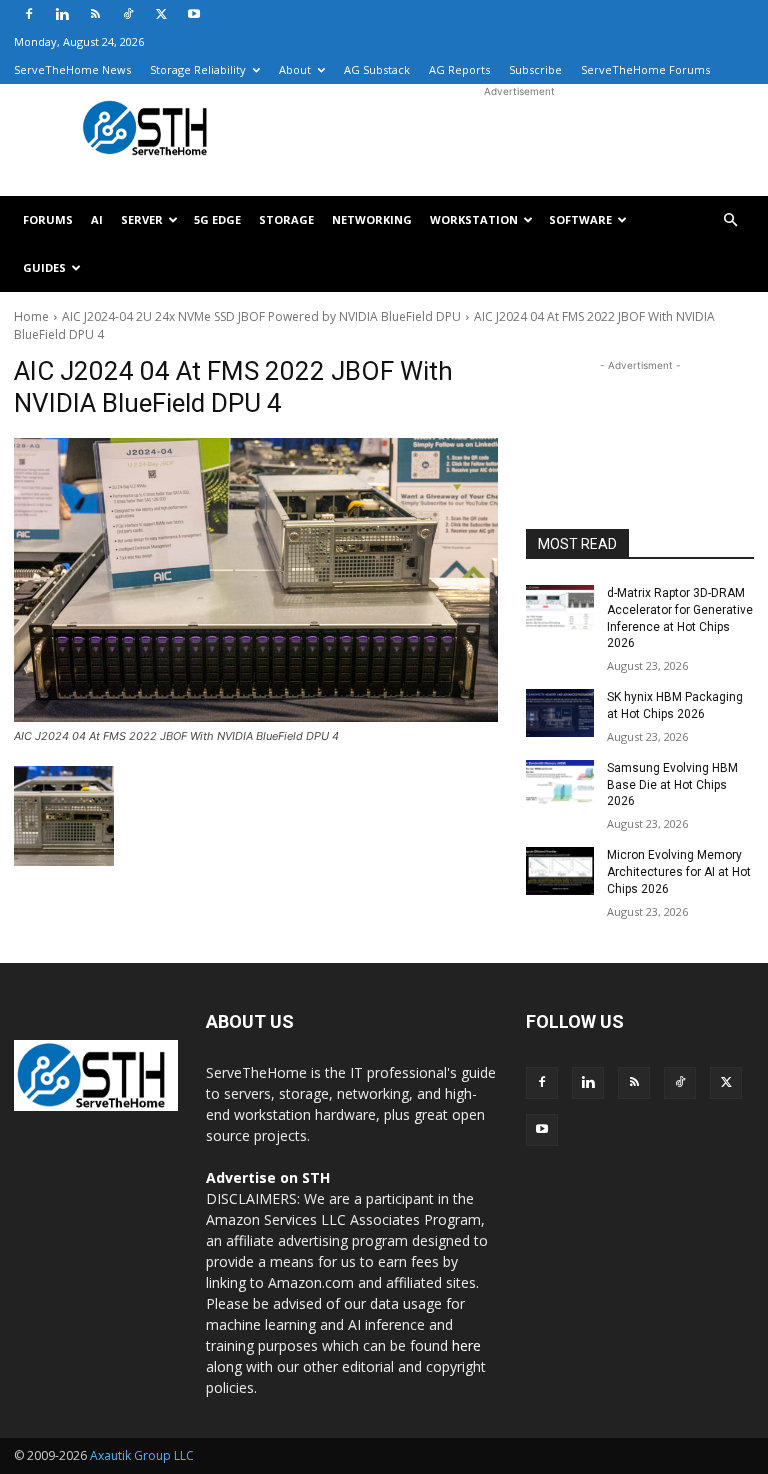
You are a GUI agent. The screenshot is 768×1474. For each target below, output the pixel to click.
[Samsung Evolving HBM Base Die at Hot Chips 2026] (560, 784)
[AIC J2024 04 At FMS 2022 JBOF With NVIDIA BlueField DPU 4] (256, 580)
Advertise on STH (268, 1177)
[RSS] (95, 14)
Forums (48, 219)
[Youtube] (194, 14)
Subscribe (535, 69)
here (466, 1345)
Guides (44, 267)
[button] (730, 220)
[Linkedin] (62, 14)
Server (142, 219)
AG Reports (459, 69)
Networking (372, 219)
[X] (161, 14)
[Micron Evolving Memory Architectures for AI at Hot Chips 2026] (560, 871)
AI (97, 219)
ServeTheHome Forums (645, 69)
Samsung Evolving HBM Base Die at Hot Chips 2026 (672, 785)
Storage (286, 219)
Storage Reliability (198, 69)
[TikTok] (128, 14)
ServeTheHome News (72, 69)
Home (31, 316)
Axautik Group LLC (142, 1455)
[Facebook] (29, 14)
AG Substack (377, 69)
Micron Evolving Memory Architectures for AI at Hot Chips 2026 (679, 872)
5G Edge (217, 219)
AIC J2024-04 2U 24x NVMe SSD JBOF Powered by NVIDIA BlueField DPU (261, 316)
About (295, 69)
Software (580, 219)
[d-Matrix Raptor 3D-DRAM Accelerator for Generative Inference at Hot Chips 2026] (560, 609)
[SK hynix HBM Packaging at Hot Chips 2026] (560, 713)
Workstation (474, 219)
